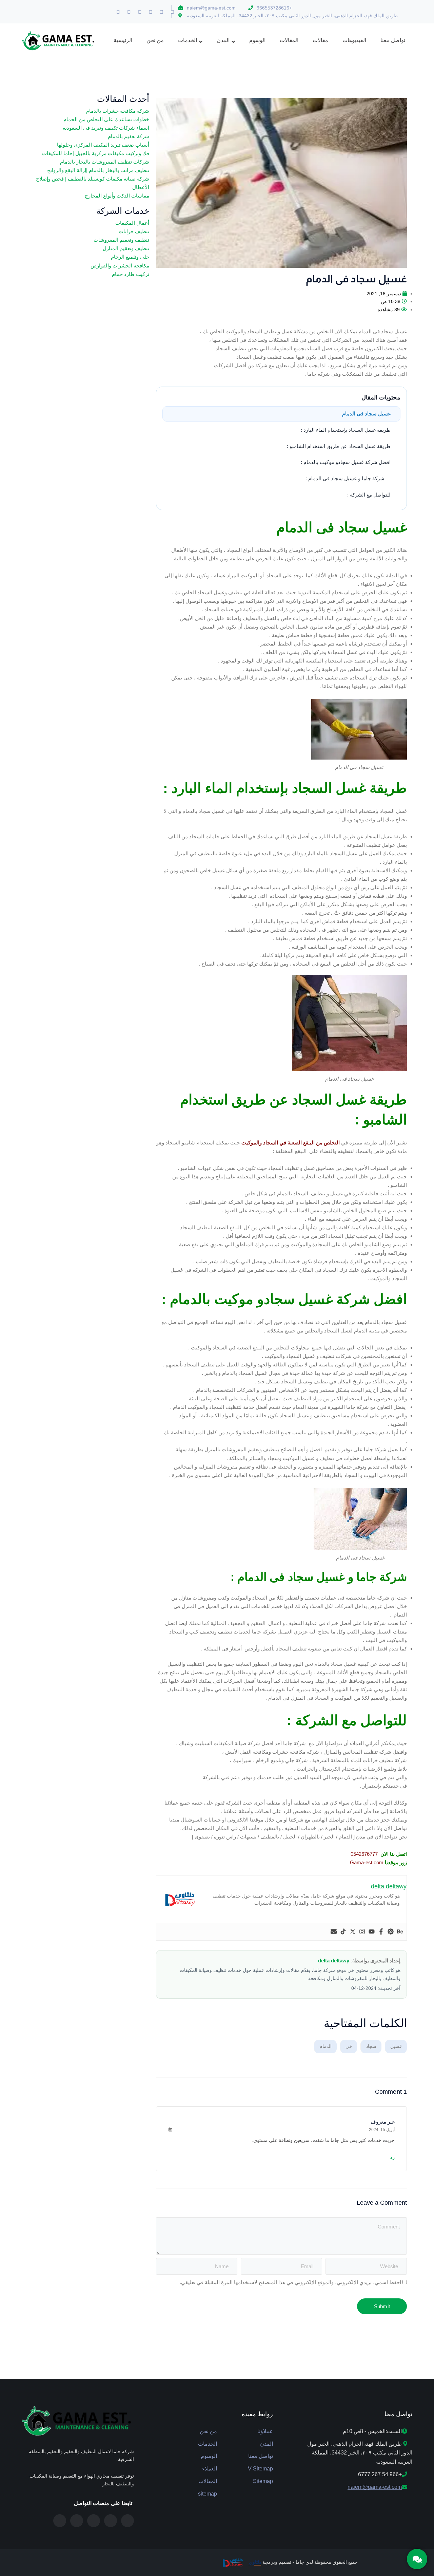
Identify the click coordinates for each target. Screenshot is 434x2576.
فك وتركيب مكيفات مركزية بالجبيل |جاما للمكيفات (96, 153)
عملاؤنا (265, 2431)
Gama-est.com (367, 1862)
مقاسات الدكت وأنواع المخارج (117, 196)
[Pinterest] (129, 12)
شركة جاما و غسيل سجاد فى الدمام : (345, 478)
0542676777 (364, 1854)
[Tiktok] (343, 1932)
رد (392, 2157)
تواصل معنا (261, 2456)
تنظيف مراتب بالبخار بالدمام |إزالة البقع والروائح (98, 170)
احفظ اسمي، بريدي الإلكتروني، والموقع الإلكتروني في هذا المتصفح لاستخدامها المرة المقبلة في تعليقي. (290, 2282)
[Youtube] (151, 12)
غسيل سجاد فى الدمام (366, 414)
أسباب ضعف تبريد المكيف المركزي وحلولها (103, 145)
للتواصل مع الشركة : (369, 495)
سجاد (371, 2046)
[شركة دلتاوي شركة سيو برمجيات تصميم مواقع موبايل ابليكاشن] (232, 2562)
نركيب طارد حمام (131, 274)
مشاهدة (385, 310)
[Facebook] (173, 12)
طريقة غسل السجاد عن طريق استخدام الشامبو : (339, 446)
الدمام (325, 2046)
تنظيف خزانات (134, 231)
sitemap (208, 2494)
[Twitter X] (127, 2521)
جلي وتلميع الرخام (130, 257)
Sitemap (263, 2481)
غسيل (396, 2046)
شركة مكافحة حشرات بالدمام (118, 111)
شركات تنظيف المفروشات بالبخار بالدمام (105, 162)
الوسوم (209, 2456)
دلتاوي (255, 2562)
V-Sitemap (260, 2469)
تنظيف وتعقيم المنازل (126, 248)
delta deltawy (334, 1961)
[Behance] (400, 1932)
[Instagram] (118, 12)
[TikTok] (77, 2521)
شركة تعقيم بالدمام (129, 136)
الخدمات (208, 2444)
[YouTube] (60, 2521)
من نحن (208, 2431)
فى (349, 2046)
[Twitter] (162, 12)
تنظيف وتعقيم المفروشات (121, 240)
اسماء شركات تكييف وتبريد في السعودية (106, 128)
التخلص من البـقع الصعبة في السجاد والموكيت (291, 1143)
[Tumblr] (140, 12)
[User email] (334, 1932)
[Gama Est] (59, 40)
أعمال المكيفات (132, 223)
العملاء (210, 2469)
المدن (267, 2444)
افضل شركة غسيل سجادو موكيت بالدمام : (346, 462)
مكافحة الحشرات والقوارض (120, 266)
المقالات (208, 2481)
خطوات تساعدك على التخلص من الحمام (106, 119)
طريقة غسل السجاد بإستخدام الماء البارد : (346, 430)
